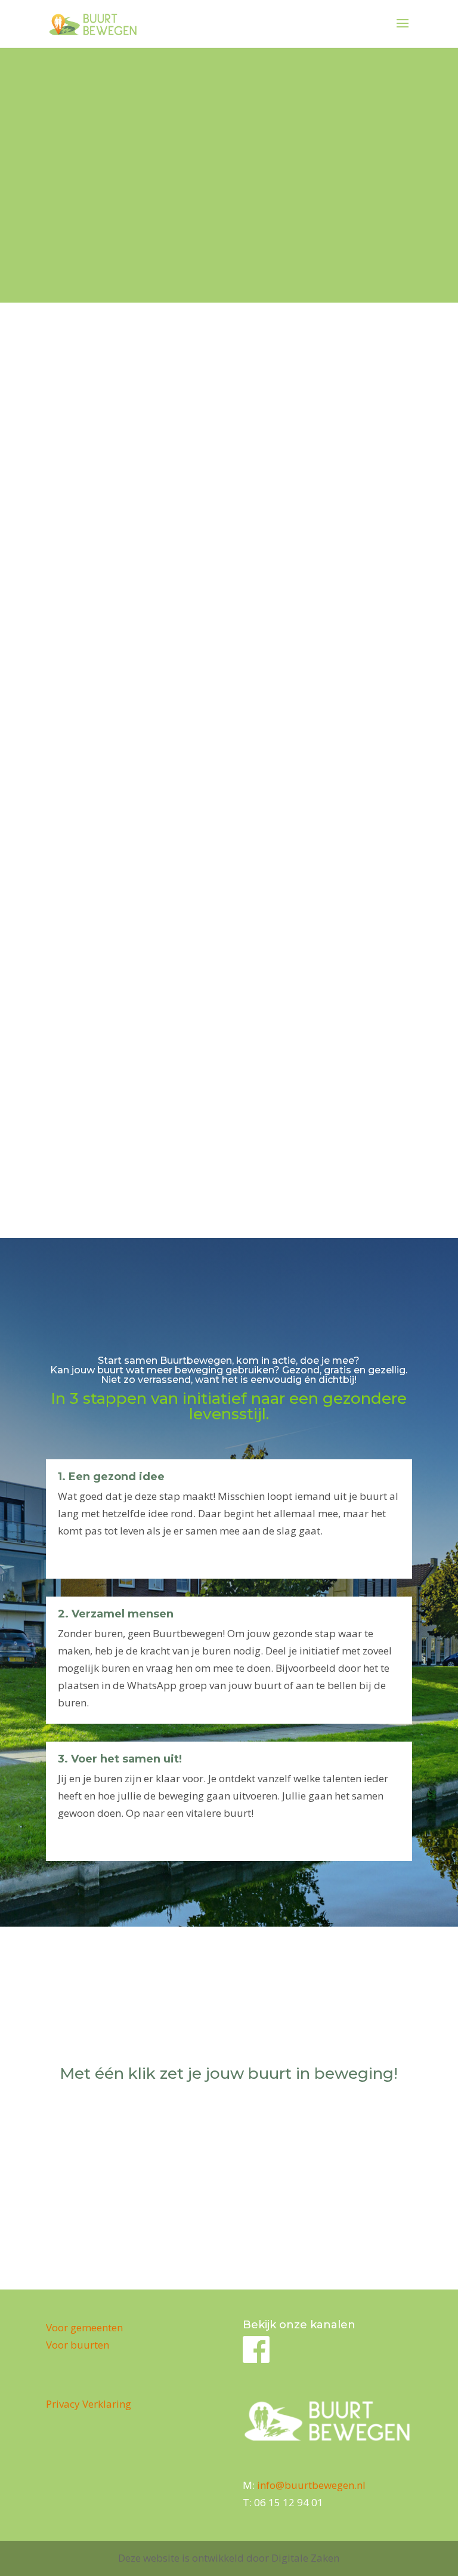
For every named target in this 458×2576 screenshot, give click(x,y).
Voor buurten (78, 2345)
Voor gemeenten (84, 2327)
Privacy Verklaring (89, 2404)
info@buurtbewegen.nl (311, 2485)
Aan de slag (229, 2119)
